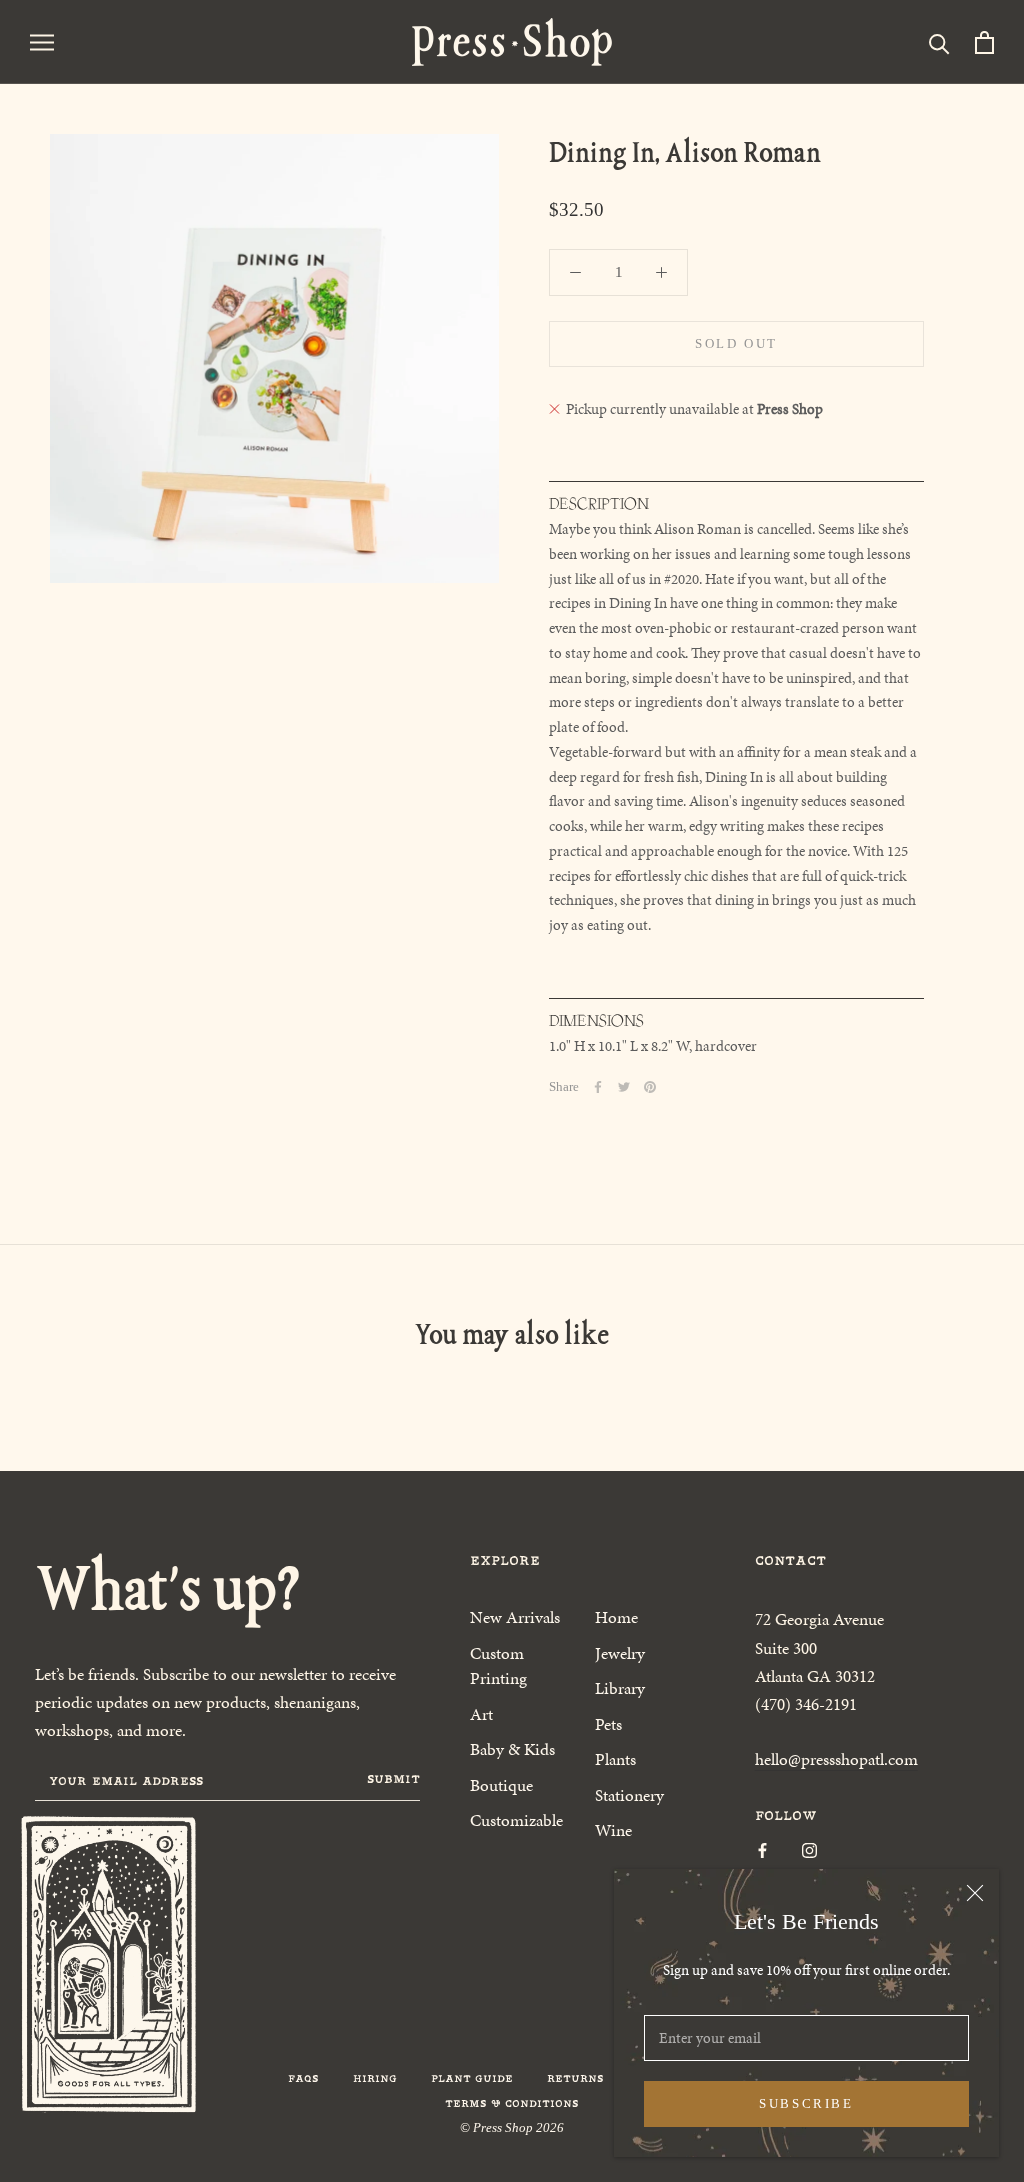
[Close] (975, 1893)
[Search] (939, 42)
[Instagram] (809, 1849)
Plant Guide (472, 2078)
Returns (575, 2078)
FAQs (303, 2078)
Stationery (629, 1795)
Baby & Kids (512, 1749)
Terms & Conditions (512, 2103)
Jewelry (620, 1653)
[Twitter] (624, 1087)
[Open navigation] (42, 41)
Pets (608, 1724)
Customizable (516, 1820)
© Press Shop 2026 (512, 2127)
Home (616, 1617)
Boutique (501, 1785)
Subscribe (806, 2103)
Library (620, 1688)
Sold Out (736, 343)
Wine (613, 1830)
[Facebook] (598, 1087)
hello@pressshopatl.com (836, 1759)
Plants (615, 1759)
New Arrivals (515, 1617)
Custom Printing (498, 1666)
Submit (393, 1779)
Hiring (375, 2078)
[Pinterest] (650, 1087)
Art (481, 1714)
